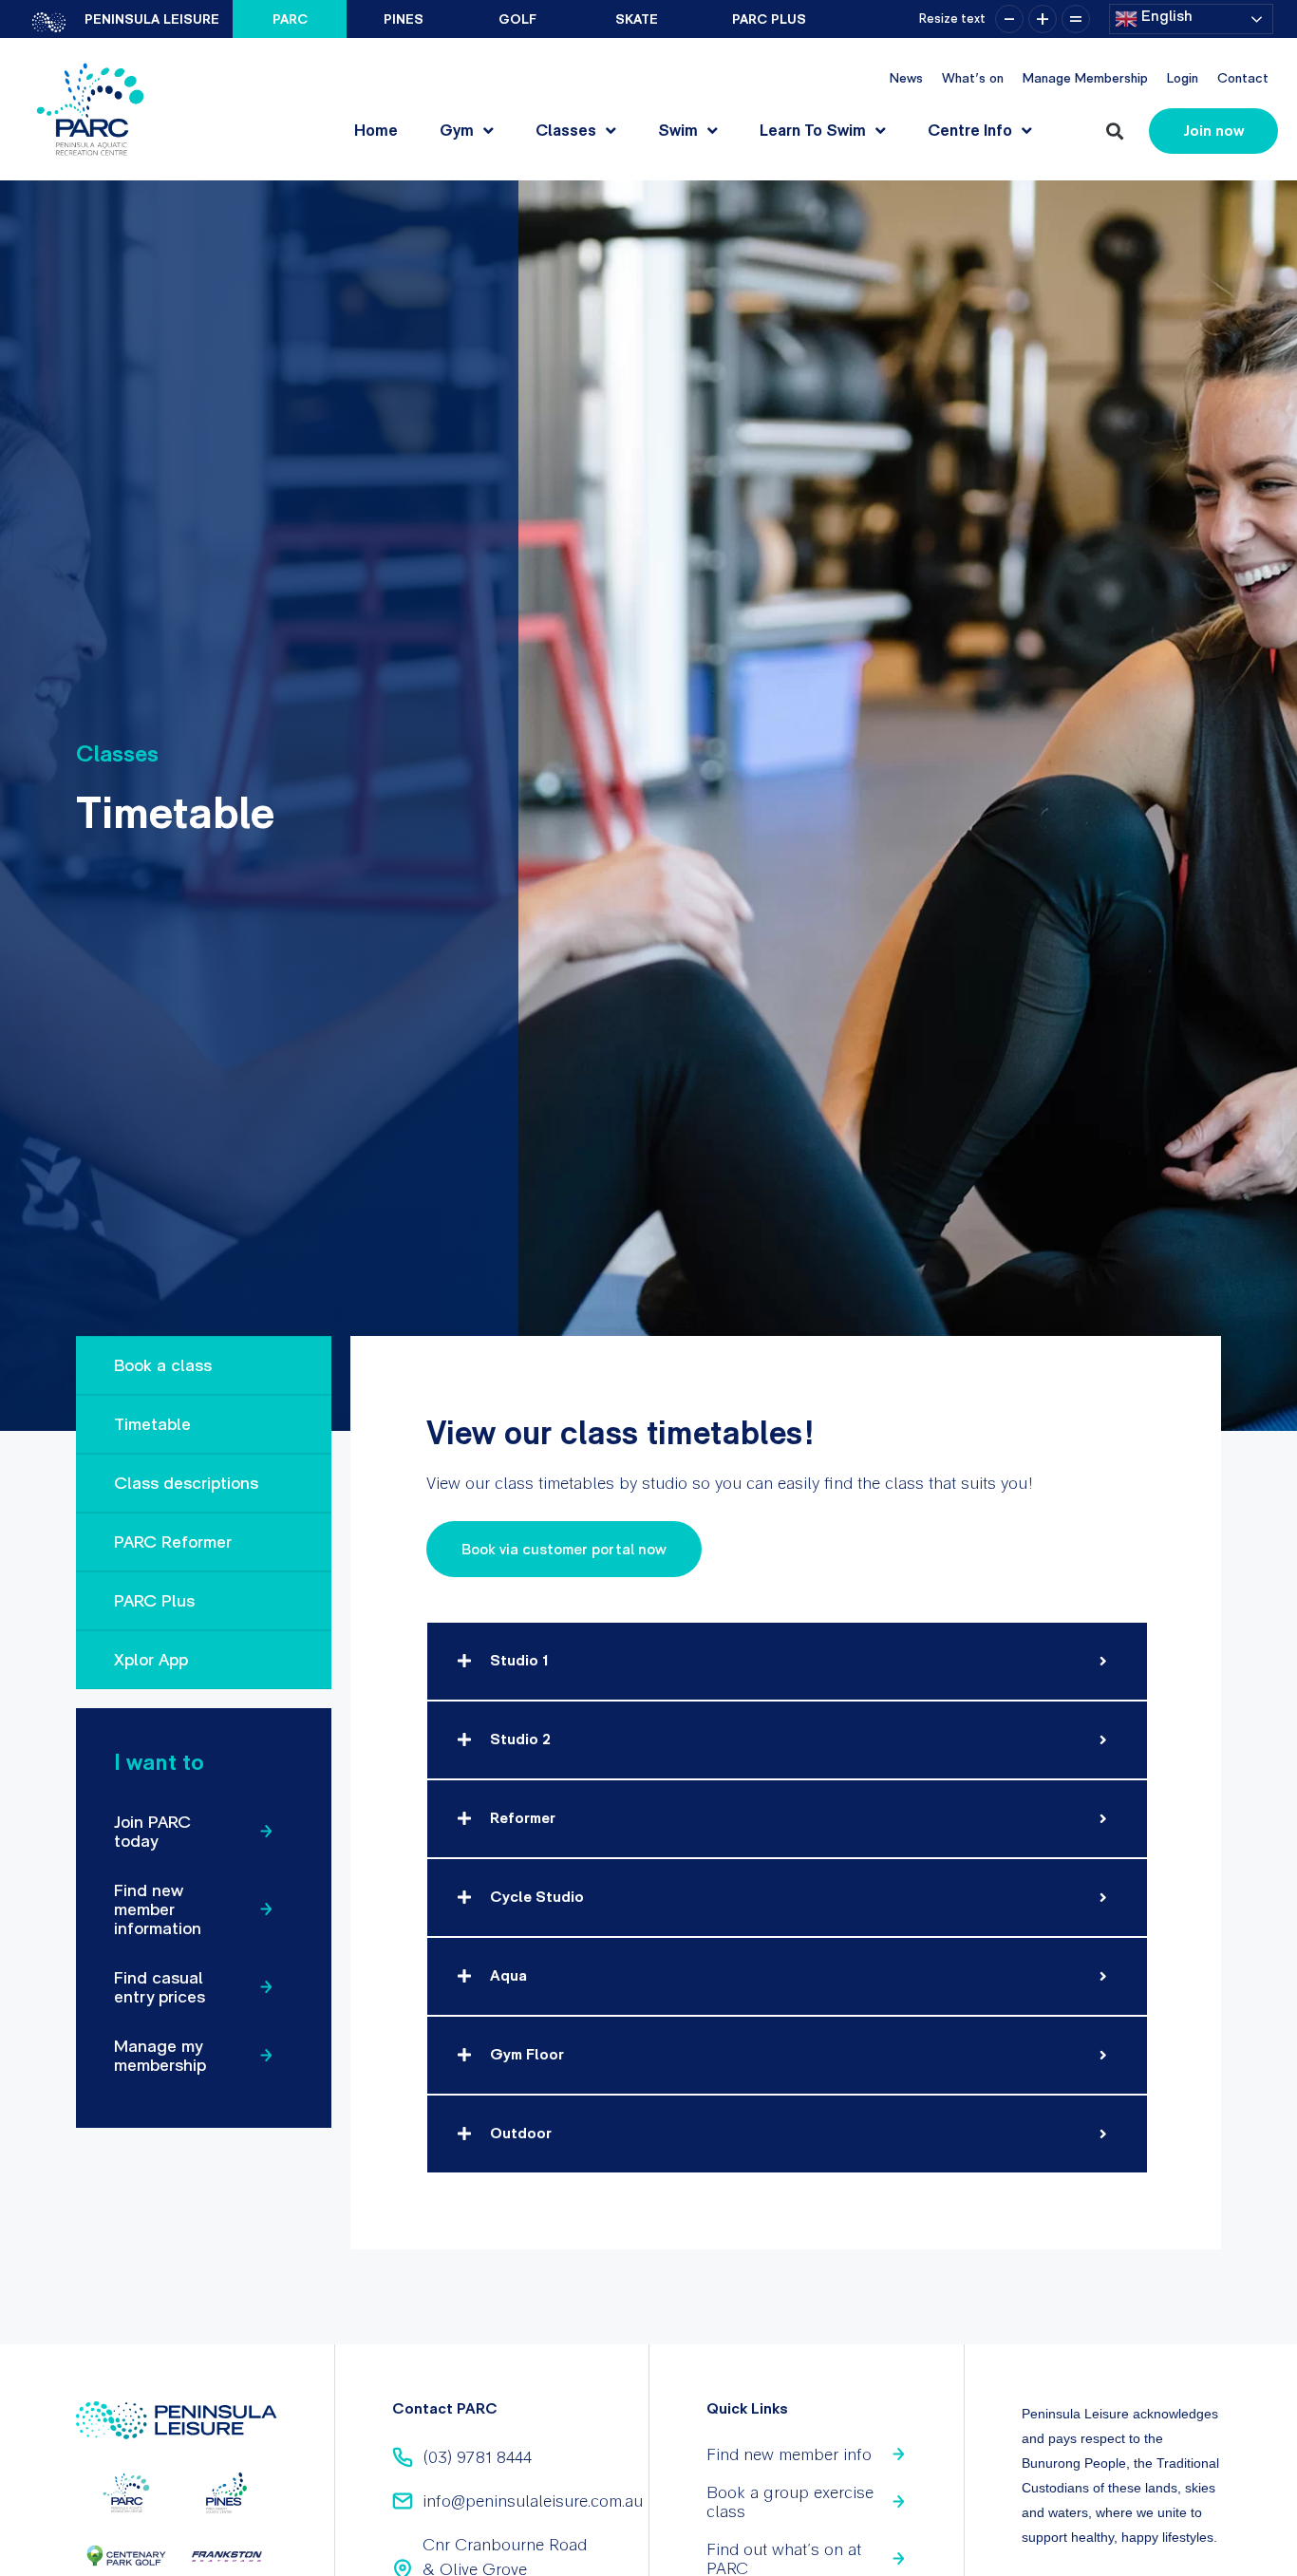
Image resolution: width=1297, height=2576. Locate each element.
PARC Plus (154, 1600)
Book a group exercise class (790, 2501)
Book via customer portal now (564, 1549)
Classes (566, 130)
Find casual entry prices (160, 1987)
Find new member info (789, 2454)
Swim (678, 130)
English (1165, 16)
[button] (1114, 132)
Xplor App (151, 1659)
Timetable (152, 1424)
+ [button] (1043, 19)
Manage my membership (160, 2055)
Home (376, 130)
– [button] (1009, 19)
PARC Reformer (173, 1542)
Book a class (163, 1365)
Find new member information (158, 1909)
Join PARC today (152, 1831)
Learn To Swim (813, 130)
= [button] (1076, 19)
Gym (457, 130)
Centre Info (970, 130)
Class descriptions (186, 1483)
